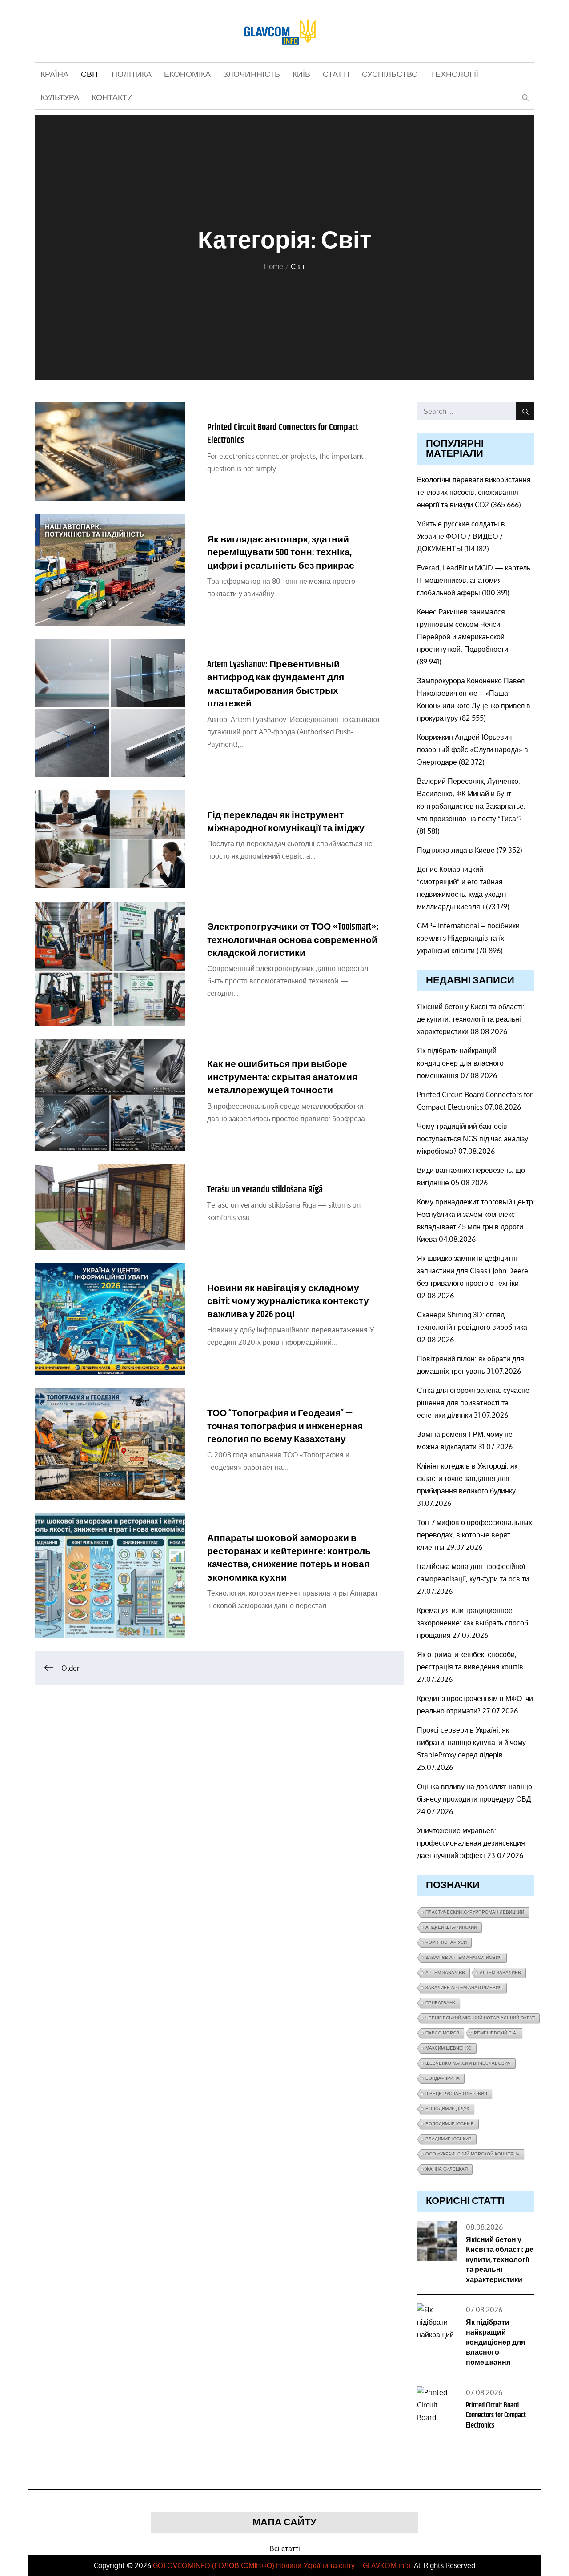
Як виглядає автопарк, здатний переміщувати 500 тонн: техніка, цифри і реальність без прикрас (281, 553)
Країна (54, 75)
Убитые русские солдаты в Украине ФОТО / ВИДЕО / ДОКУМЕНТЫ (461, 536)
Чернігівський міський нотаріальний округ (480, 2018)
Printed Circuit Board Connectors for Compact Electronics (283, 434)
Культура (60, 98)
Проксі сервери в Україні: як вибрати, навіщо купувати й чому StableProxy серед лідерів (471, 1742)
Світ (90, 75)
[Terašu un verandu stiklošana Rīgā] (110, 1207)
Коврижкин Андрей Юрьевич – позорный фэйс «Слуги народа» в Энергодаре (473, 750)
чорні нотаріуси (446, 1942)
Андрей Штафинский (451, 1927)
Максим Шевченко (449, 2048)
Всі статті (285, 2548)
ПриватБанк (440, 2003)
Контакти (112, 98)
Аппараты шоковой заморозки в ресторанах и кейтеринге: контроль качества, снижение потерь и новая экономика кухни (289, 1558)
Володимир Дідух (447, 2109)
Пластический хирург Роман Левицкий (475, 1912)
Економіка (187, 75)
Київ (301, 75)
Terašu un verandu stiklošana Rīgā (265, 1190)
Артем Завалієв (445, 1972)
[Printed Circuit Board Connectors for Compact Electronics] (110, 452)
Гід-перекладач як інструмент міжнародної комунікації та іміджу (286, 822)
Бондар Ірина (443, 2078)
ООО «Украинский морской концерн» (472, 2154)
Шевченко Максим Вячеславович (468, 2063)
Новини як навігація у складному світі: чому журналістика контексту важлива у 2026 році (288, 1302)
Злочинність (252, 75)
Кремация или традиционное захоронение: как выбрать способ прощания (473, 1623)
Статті (336, 75)
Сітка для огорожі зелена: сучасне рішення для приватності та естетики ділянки (473, 1403)
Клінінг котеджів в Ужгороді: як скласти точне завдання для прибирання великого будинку (467, 1478)
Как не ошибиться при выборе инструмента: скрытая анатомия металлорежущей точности (282, 1077)
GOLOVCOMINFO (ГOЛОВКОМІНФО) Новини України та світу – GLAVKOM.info (282, 2565)
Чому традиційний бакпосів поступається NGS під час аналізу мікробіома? (473, 1139)
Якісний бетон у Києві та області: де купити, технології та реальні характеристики (471, 1019)
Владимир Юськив (449, 2139)
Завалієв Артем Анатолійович (464, 1957)
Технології (454, 75)
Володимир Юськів (450, 2124)
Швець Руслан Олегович (456, 2093)
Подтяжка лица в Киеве (456, 850)
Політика (132, 75)
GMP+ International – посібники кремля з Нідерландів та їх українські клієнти (468, 938)
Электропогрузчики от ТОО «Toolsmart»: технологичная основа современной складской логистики (293, 940)
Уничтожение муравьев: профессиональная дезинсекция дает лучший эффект (471, 1843)
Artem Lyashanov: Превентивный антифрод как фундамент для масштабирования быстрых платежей (276, 684)
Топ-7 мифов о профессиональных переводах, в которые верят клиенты (475, 1535)
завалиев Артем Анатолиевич (464, 1988)
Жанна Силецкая (447, 2169)
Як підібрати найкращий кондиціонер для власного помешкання (460, 1063)
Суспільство (390, 75)
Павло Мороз (442, 2033)
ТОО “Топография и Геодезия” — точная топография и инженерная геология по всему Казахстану (285, 1426)
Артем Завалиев (500, 1972)
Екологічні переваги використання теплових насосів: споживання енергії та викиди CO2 (474, 492)
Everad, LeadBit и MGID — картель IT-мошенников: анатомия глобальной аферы (474, 580)
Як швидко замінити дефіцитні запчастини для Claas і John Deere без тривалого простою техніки (473, 1271)
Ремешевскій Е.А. (496, 2033)
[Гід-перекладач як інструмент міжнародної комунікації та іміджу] (110, 839)
